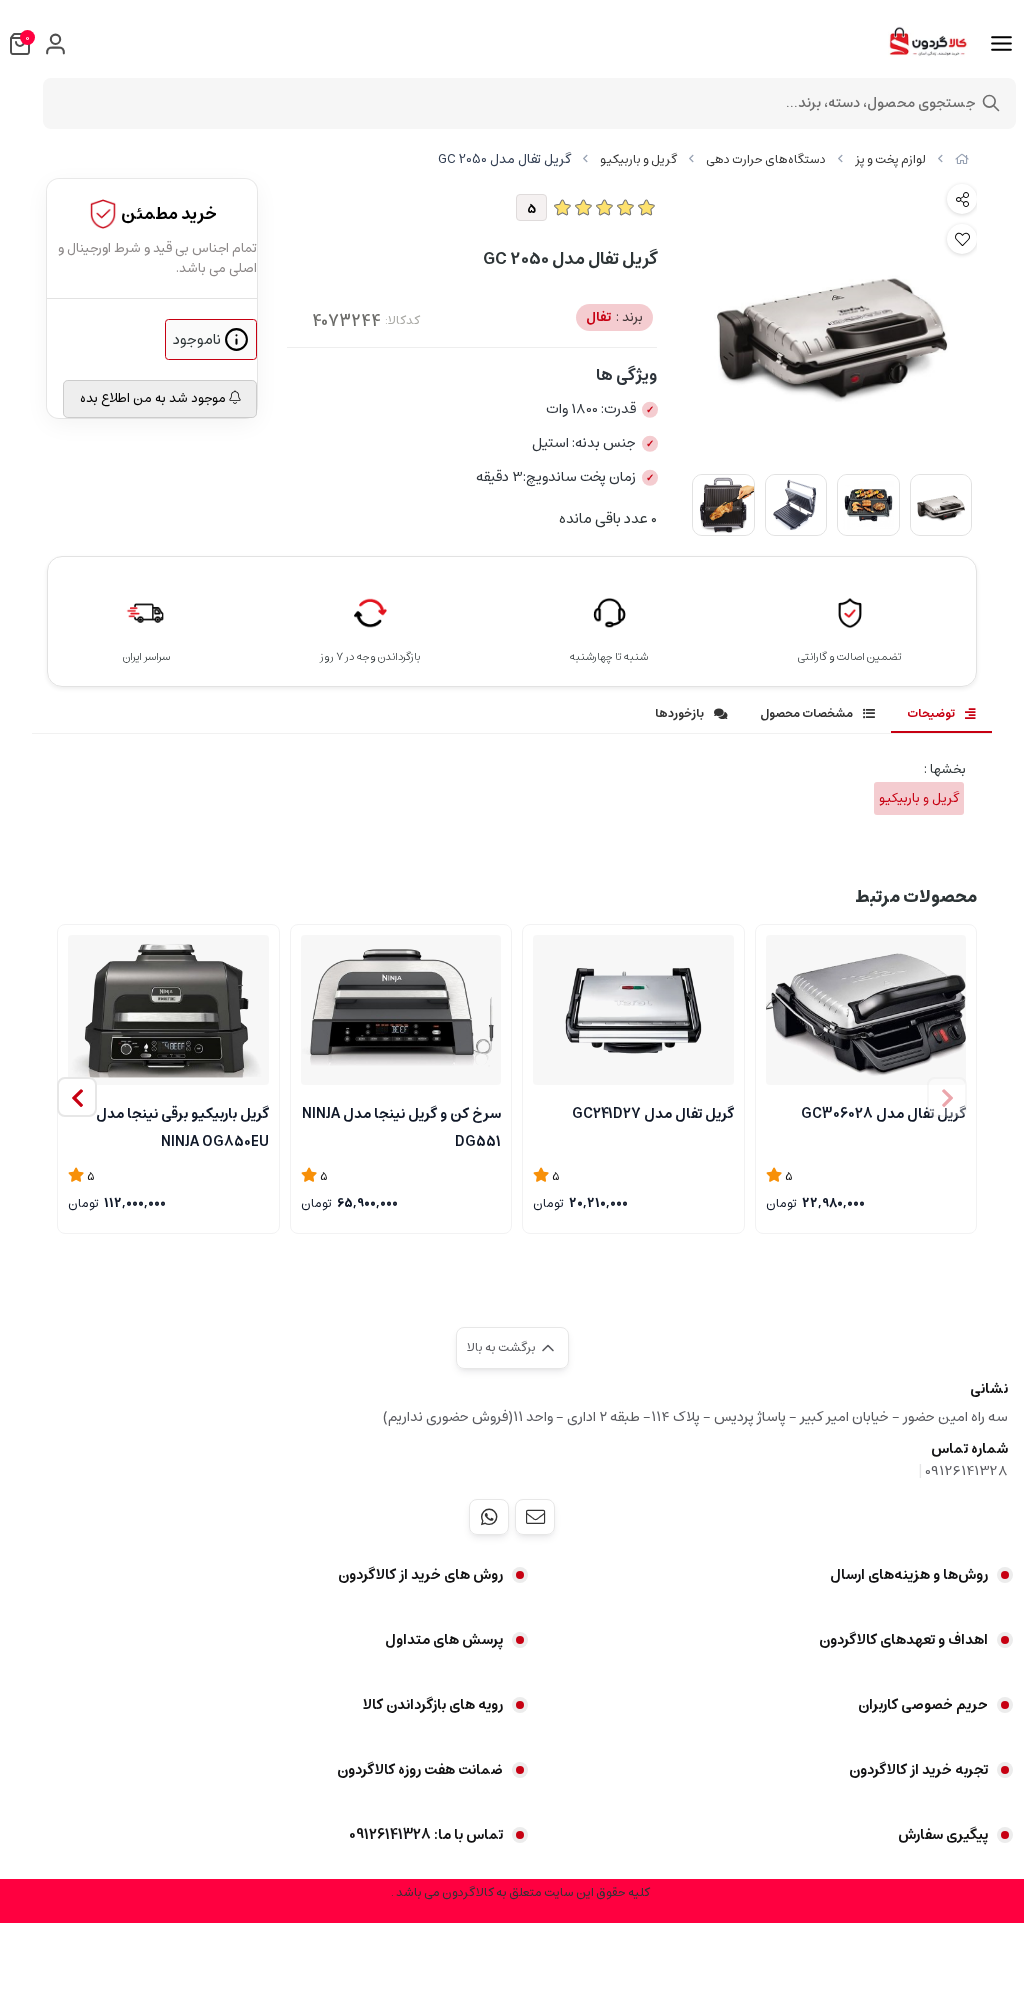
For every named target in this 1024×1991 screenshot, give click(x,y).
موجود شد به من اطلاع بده (154, 398)
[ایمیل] (535, 1517)
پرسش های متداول (444, 1640)
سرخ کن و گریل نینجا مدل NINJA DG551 (401, 1126)
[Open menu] (1001, 44)
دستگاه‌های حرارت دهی (766, 159)
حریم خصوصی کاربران (923, 1705)
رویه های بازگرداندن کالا (433, 1705)
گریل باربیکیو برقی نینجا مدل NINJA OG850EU (182, 1126)
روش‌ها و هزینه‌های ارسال (909, 1575)
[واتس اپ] (489, 1517)
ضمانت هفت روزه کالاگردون (420, 1770)
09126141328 (966, 1471)
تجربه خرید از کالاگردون (918, 1770)
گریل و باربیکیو (638, 159)
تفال (614, 317)
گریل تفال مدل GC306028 (883, 1114)
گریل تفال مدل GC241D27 (653, 1114)
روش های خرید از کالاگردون (420, 1575)
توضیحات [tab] (931, 713)
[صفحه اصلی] (962, 159)
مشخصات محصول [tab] (806, 713)
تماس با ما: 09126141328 (426, 1835)
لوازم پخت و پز (890, 159)
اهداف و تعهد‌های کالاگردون (903, 1640)
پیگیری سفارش (943, 1835)
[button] (77, 1097)
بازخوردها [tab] (679, 713)
